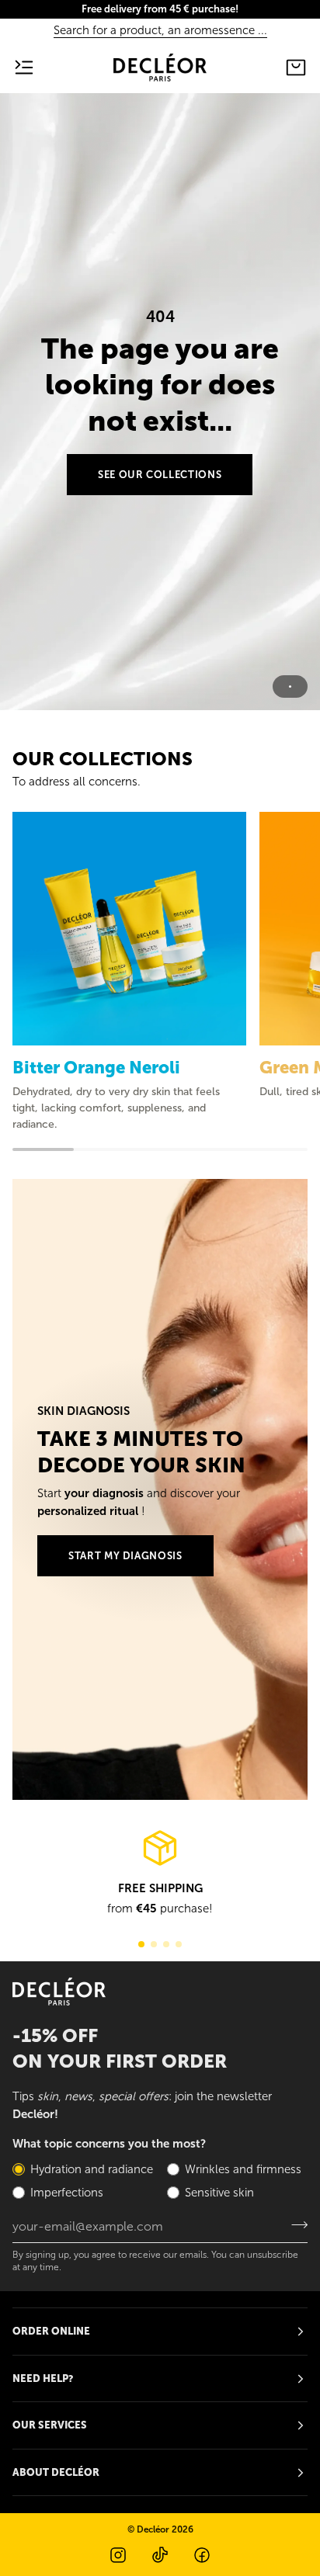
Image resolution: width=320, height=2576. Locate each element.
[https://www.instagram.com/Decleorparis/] (118, 2555)
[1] (141, 1944)
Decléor (153, 2529)
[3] (166, 1944)
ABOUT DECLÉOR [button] (56, 2472)
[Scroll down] (160, 687)
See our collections (160, 475)
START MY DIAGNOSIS (125, 1556)
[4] (179, 1944)
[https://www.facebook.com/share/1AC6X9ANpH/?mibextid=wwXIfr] (202, 2555)
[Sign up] (295, 2224)
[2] (154, 1944)
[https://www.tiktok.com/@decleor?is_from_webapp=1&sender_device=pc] (160, 2555)
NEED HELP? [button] (43, 2378)
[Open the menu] (36, 68)
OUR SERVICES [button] (50, 2425)
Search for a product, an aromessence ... (160, 30)
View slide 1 (290, 686)
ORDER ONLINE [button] (51, 2331)
